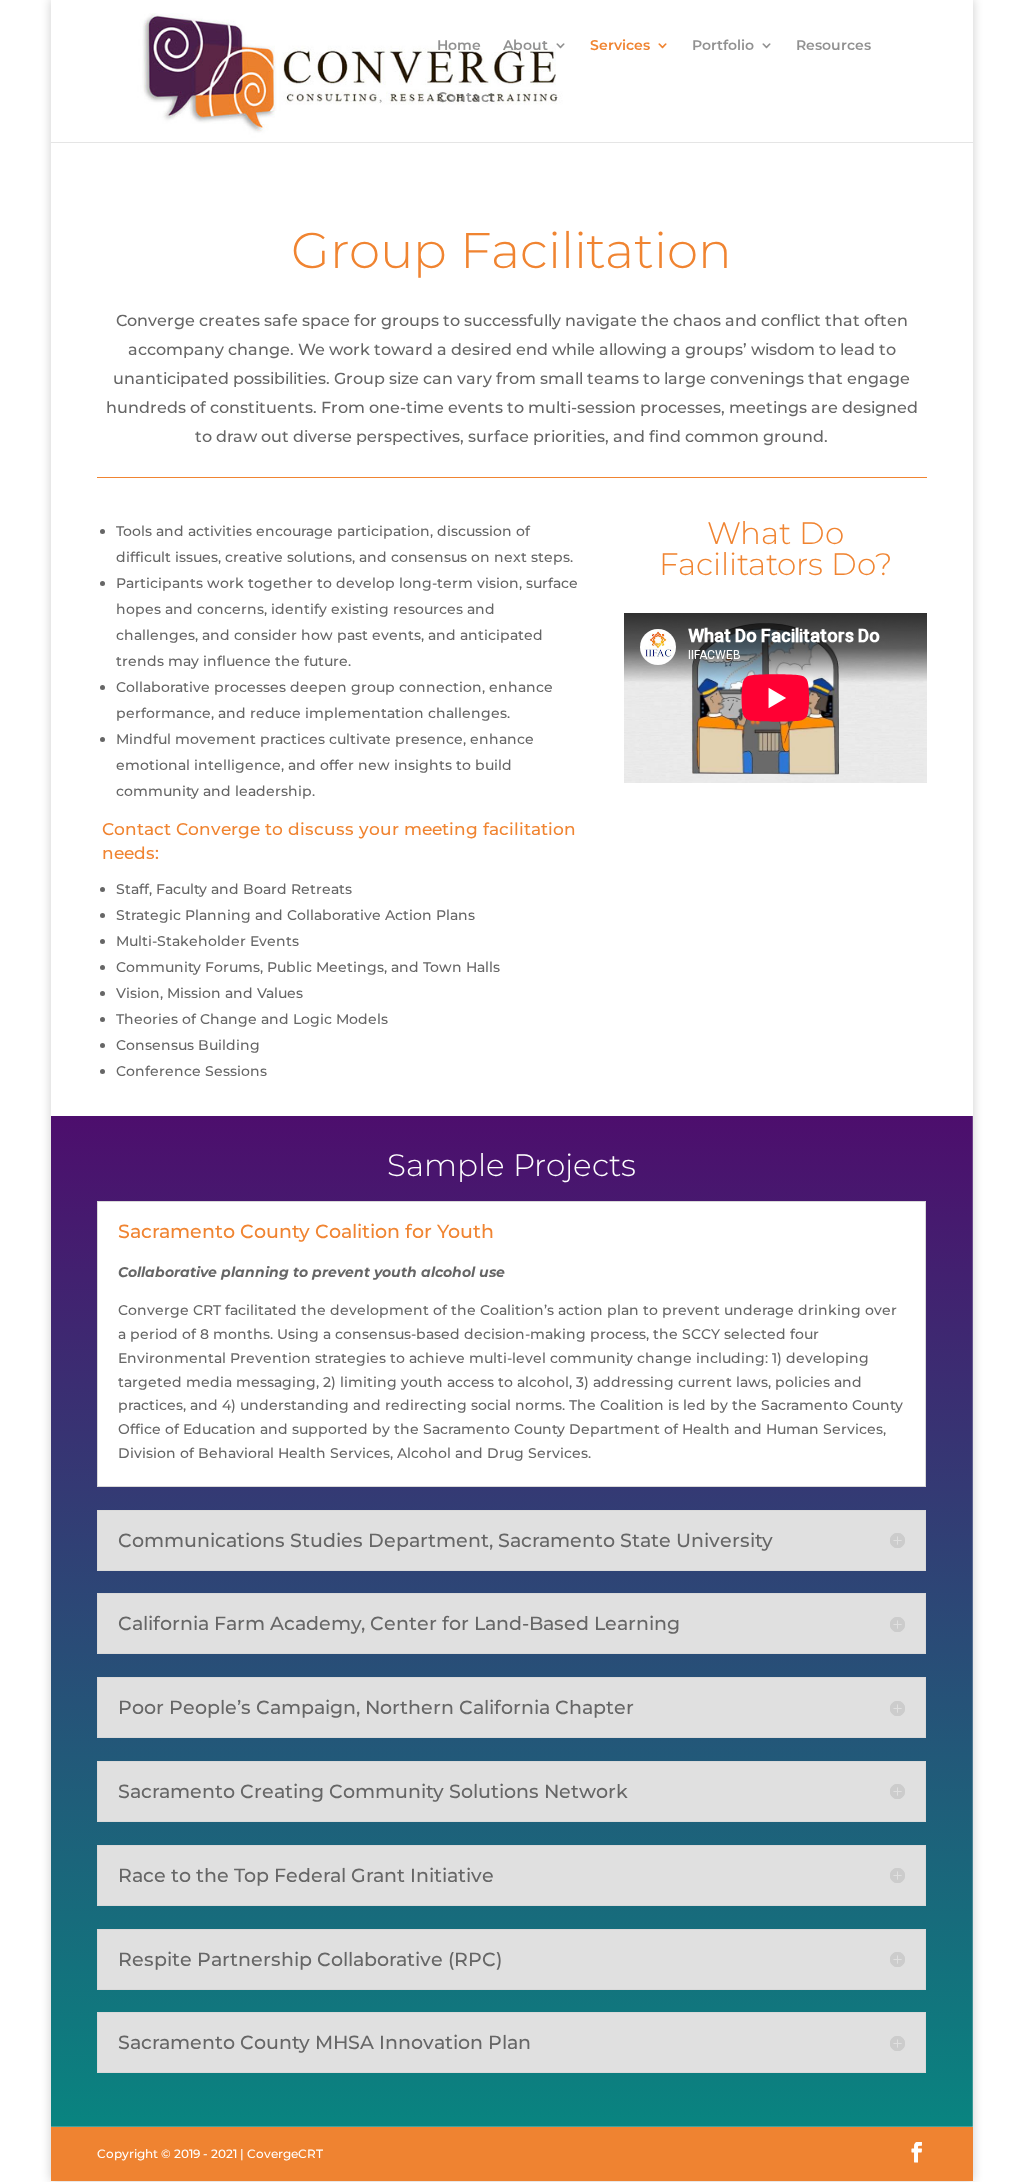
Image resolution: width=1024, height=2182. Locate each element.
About (525, 46)
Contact (466, 98)
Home (459, 46)
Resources (833, 46)
